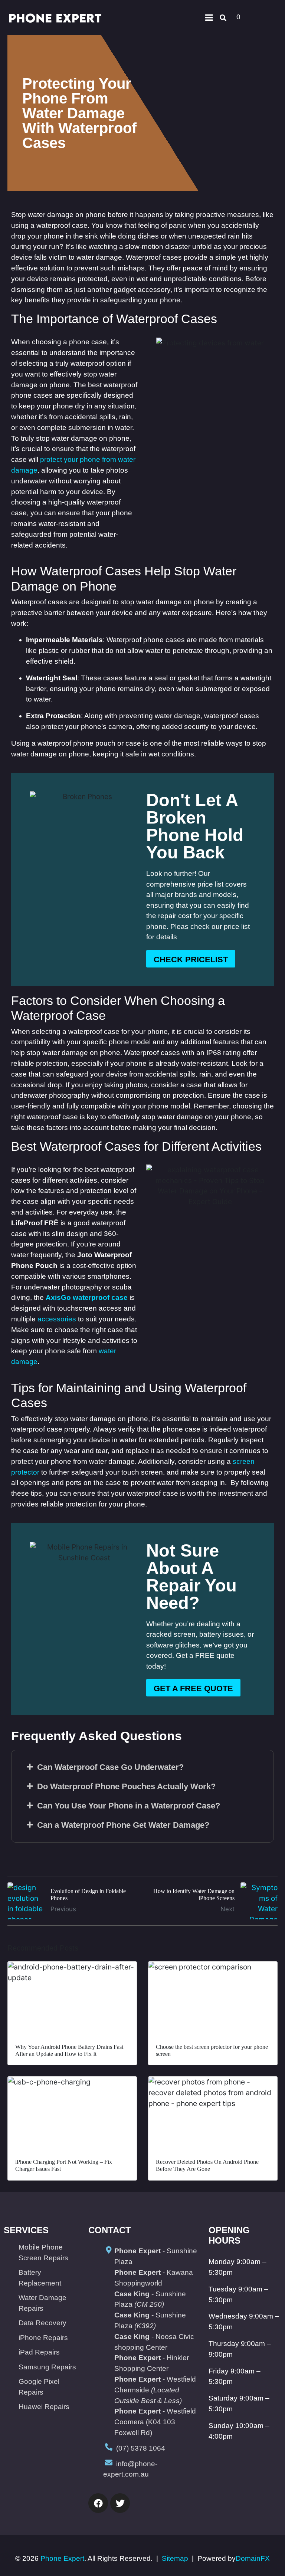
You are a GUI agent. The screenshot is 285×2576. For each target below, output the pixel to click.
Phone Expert (62, 2558)
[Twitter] (120, 2503)
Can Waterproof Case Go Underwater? (110, 1767)
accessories (57, 1319)
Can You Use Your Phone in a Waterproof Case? (129, 1806)
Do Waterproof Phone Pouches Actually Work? (126, 1786)
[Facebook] (98, 2503)
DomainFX (253, 2558)
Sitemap (175, 2558)
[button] (142, 1767)
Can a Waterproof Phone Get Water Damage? (123, 1825)
